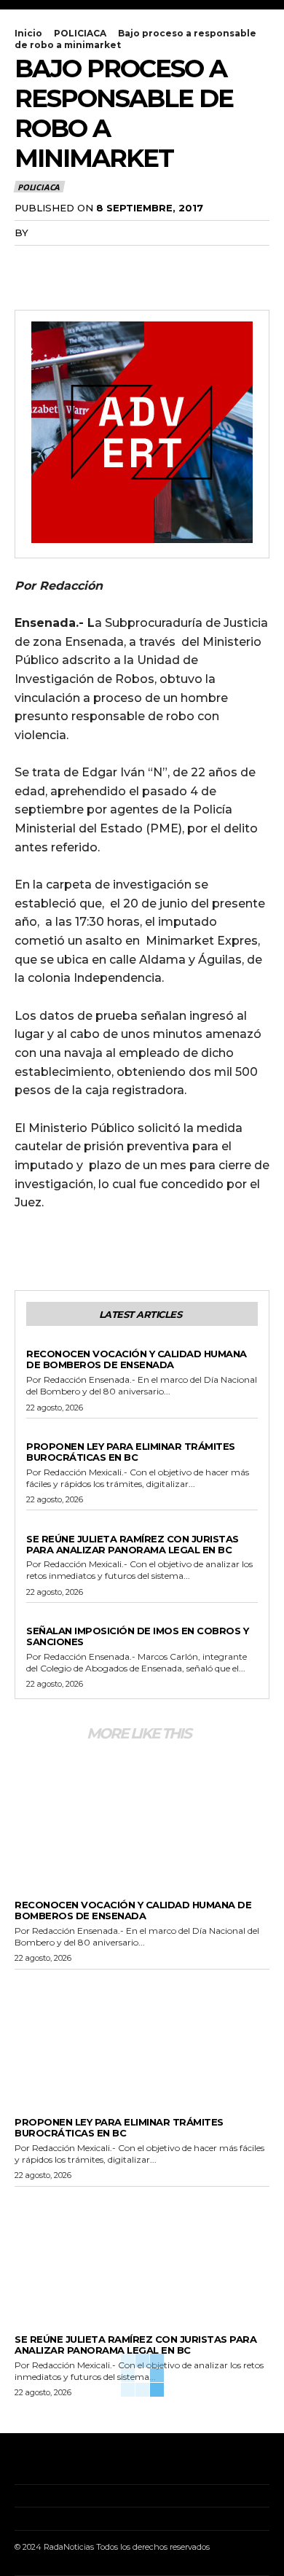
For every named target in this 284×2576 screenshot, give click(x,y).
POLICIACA (80, 33)
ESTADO (45, 1435)
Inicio (28, 33)
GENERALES (53, 1342)
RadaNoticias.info (85, 233)
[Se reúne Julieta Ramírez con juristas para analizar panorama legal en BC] (142, 2252)
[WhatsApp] (130, 262)
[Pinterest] (96, 262)
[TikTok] (62, 2463)
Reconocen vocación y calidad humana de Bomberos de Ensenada (137, 1359)
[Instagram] (39, 2463)
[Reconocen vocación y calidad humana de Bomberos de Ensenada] (142, 1816)
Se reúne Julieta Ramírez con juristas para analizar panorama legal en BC (133, 1544)
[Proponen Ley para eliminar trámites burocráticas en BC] (142, 2034)
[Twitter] (63, 262)
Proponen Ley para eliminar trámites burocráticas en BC (131, 1452)
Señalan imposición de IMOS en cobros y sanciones (137, 1636)
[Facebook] (29, 262)
